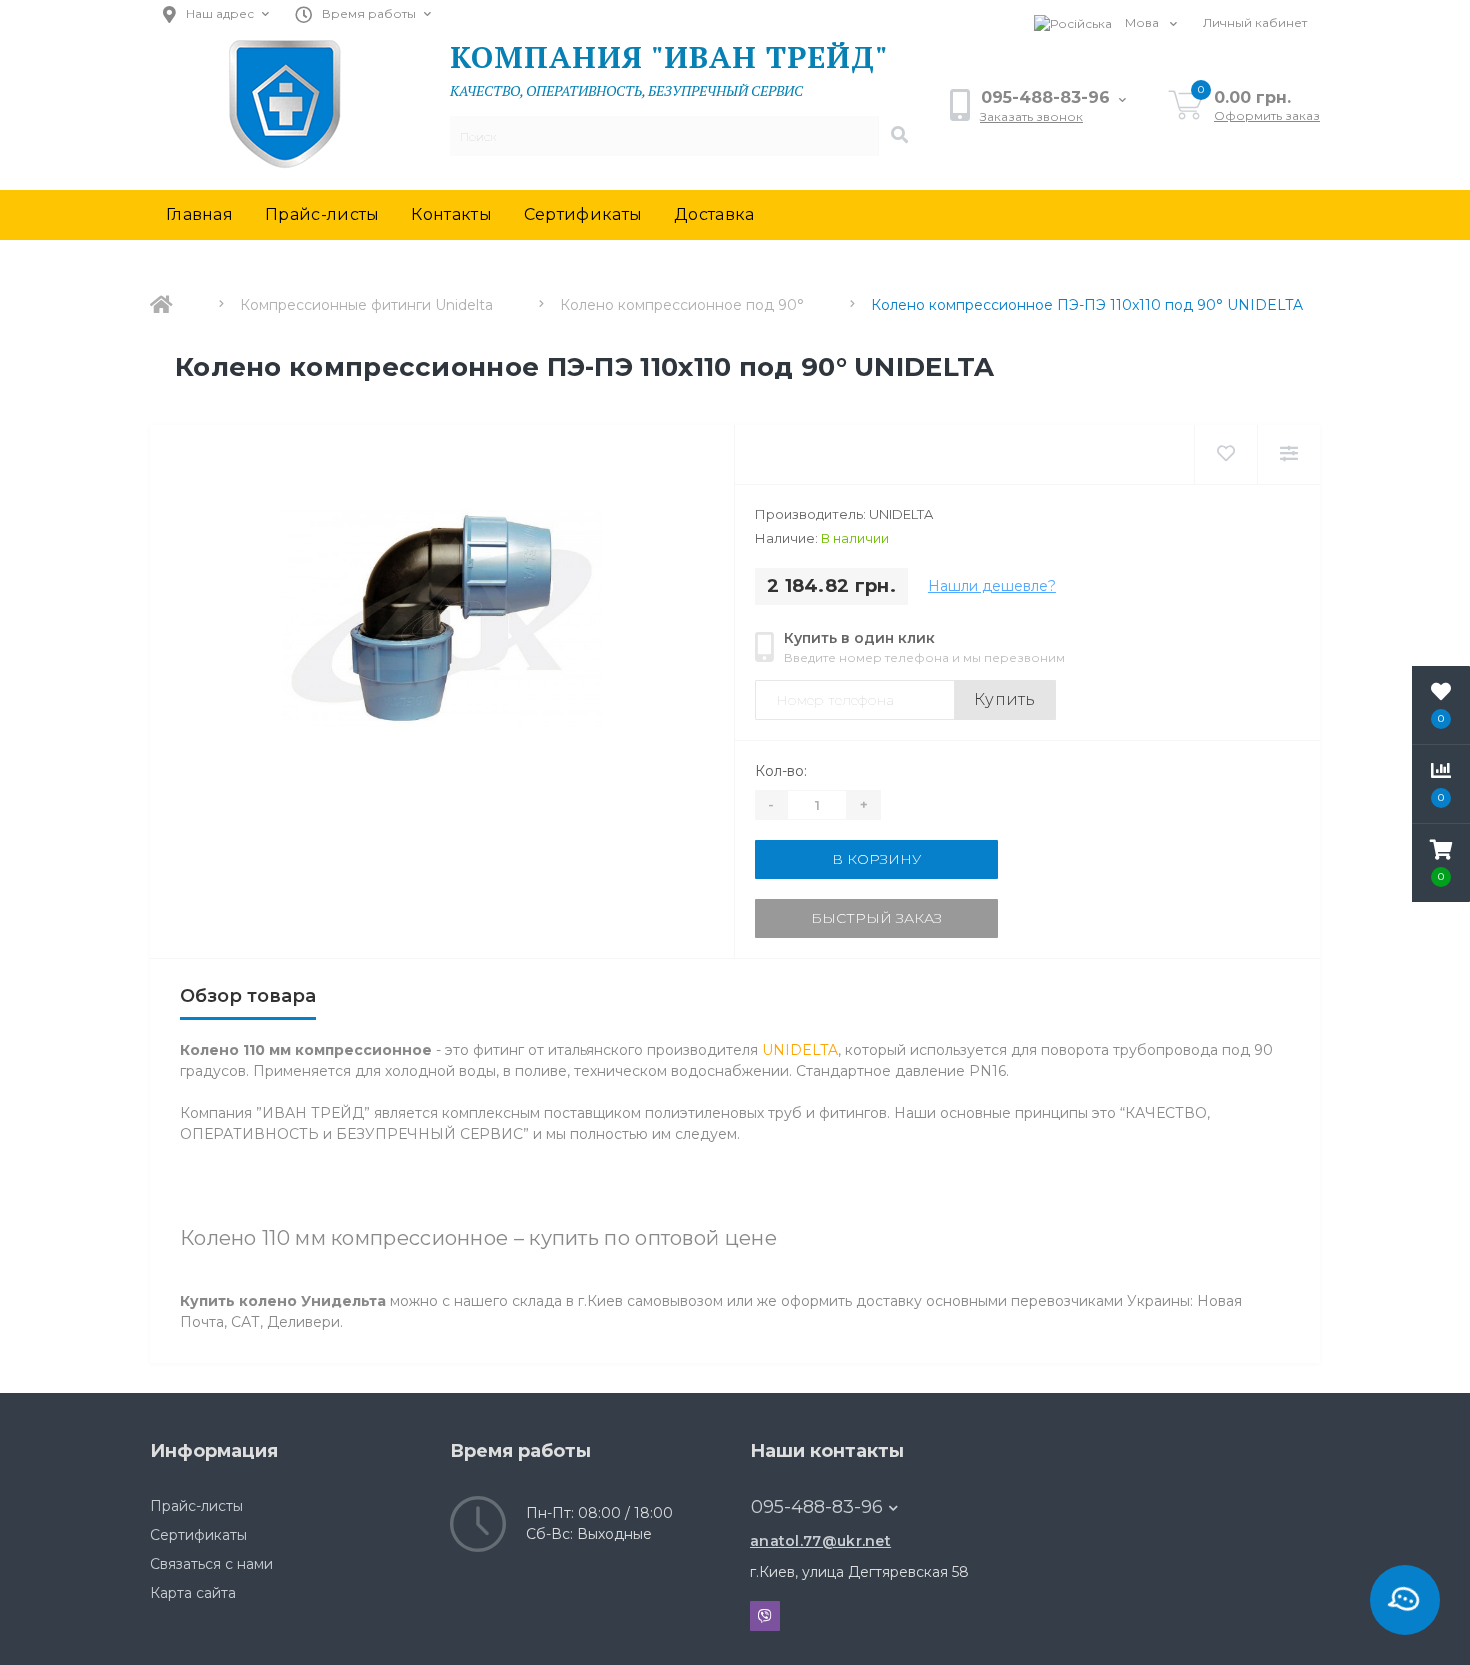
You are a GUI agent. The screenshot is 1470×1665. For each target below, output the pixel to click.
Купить (1005, 699)
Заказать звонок (1031, 116)
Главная (199, 214)
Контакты (451, 214)
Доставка (714, 214)
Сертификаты (583, 214)
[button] (1441, 863)
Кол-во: (781, 771)
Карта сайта (193, 1593)
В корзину (876, 859)
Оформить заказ (1267, 115)
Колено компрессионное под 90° (682, 305)
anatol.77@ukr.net (820, 1541)
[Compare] (1288, 454)
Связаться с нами (211, 1564)
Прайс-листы (322, 214)
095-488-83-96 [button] (817, 1507)
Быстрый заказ (876, 918)
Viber (765, 1616)
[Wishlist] (1225, 454)
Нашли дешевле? (992, 586)
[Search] (899, 136)
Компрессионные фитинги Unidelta (366, 305)
